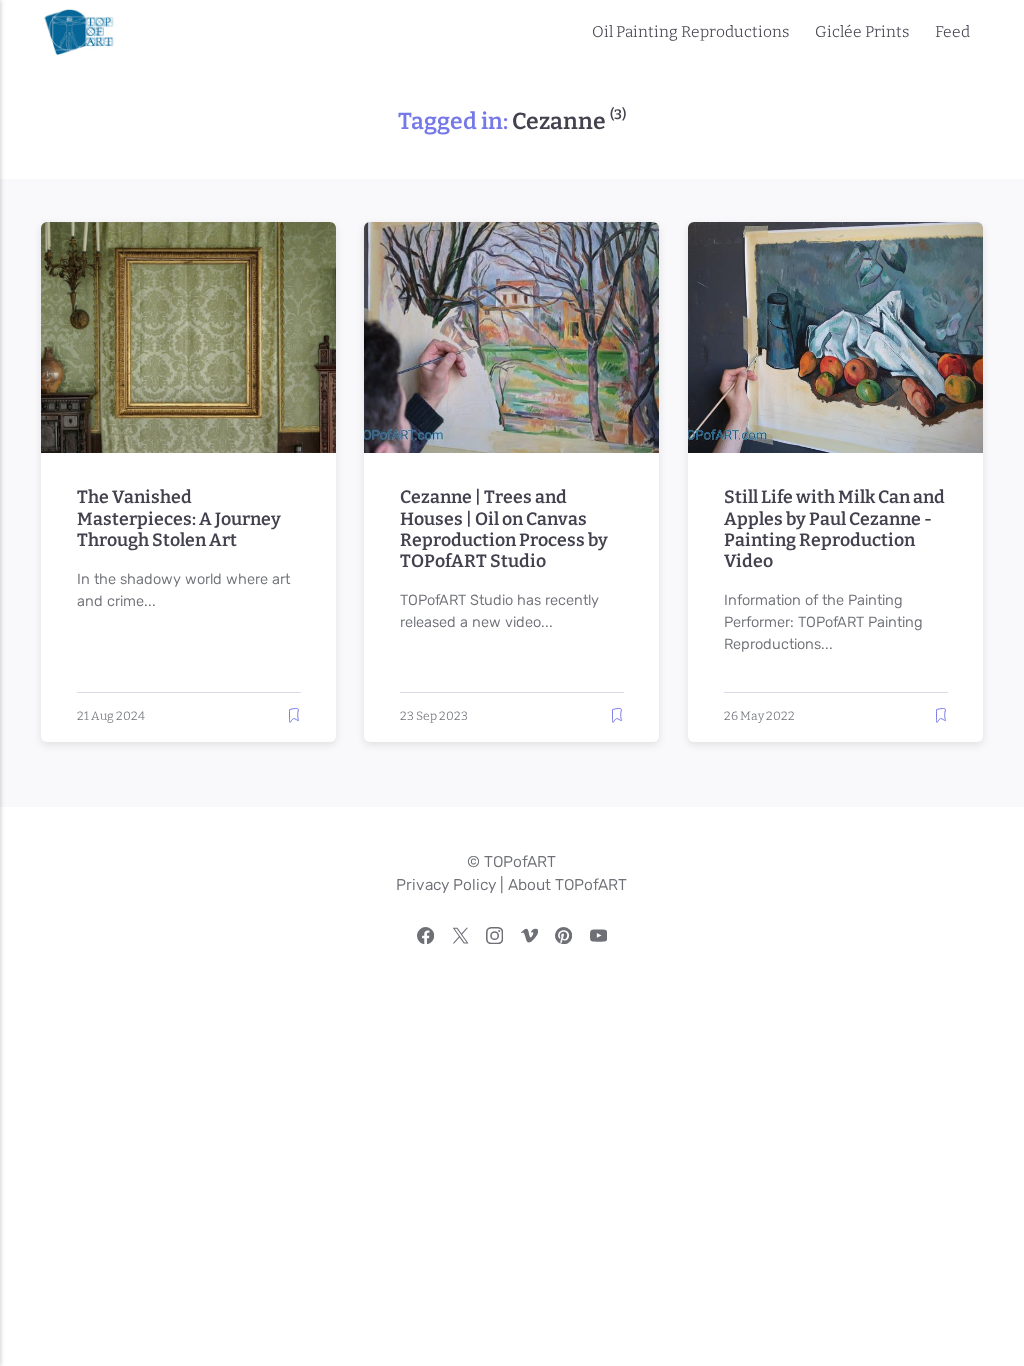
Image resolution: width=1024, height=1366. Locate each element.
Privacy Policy (446, 884)
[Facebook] (425, 939)
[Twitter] (460, 939)
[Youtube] (598, 939)
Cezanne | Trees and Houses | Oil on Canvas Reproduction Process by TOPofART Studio (504, 529)
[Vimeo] (529, 939)
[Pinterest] (563, 939)
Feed (952, 31)
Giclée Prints (862, 31)
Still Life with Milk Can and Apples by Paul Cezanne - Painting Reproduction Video (833, 529)
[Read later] (294, 715)
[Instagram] (494, 939)
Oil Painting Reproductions (690, 31)
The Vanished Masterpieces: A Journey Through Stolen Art (178, 518)
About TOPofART (567, 884)
